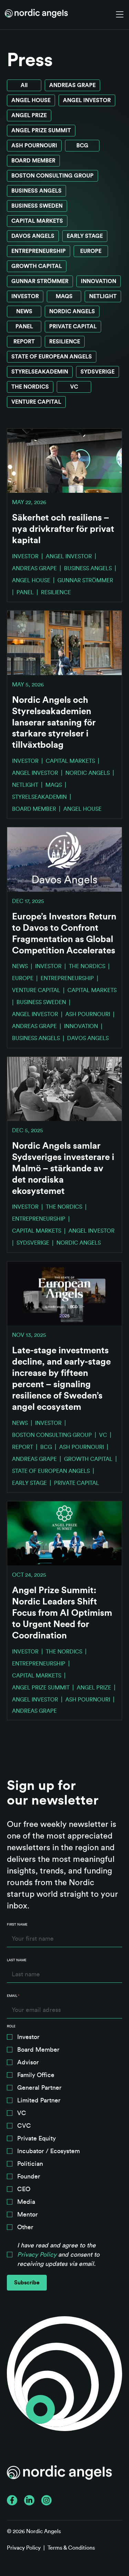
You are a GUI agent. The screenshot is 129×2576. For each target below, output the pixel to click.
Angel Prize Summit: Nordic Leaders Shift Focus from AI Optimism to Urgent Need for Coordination (62, 1613)
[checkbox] (64, 2134)
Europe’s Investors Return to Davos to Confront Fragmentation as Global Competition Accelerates (64, 934)
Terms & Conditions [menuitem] (71, 2548)
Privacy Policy (37, 2255)
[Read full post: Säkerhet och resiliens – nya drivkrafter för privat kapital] (64, 461)
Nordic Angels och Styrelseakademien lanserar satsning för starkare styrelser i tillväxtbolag (54, 723)
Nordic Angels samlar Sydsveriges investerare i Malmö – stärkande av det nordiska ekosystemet (63, 1169)
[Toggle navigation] (120, 15)
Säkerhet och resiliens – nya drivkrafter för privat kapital (63, 529)
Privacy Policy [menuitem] (24, 2548)
